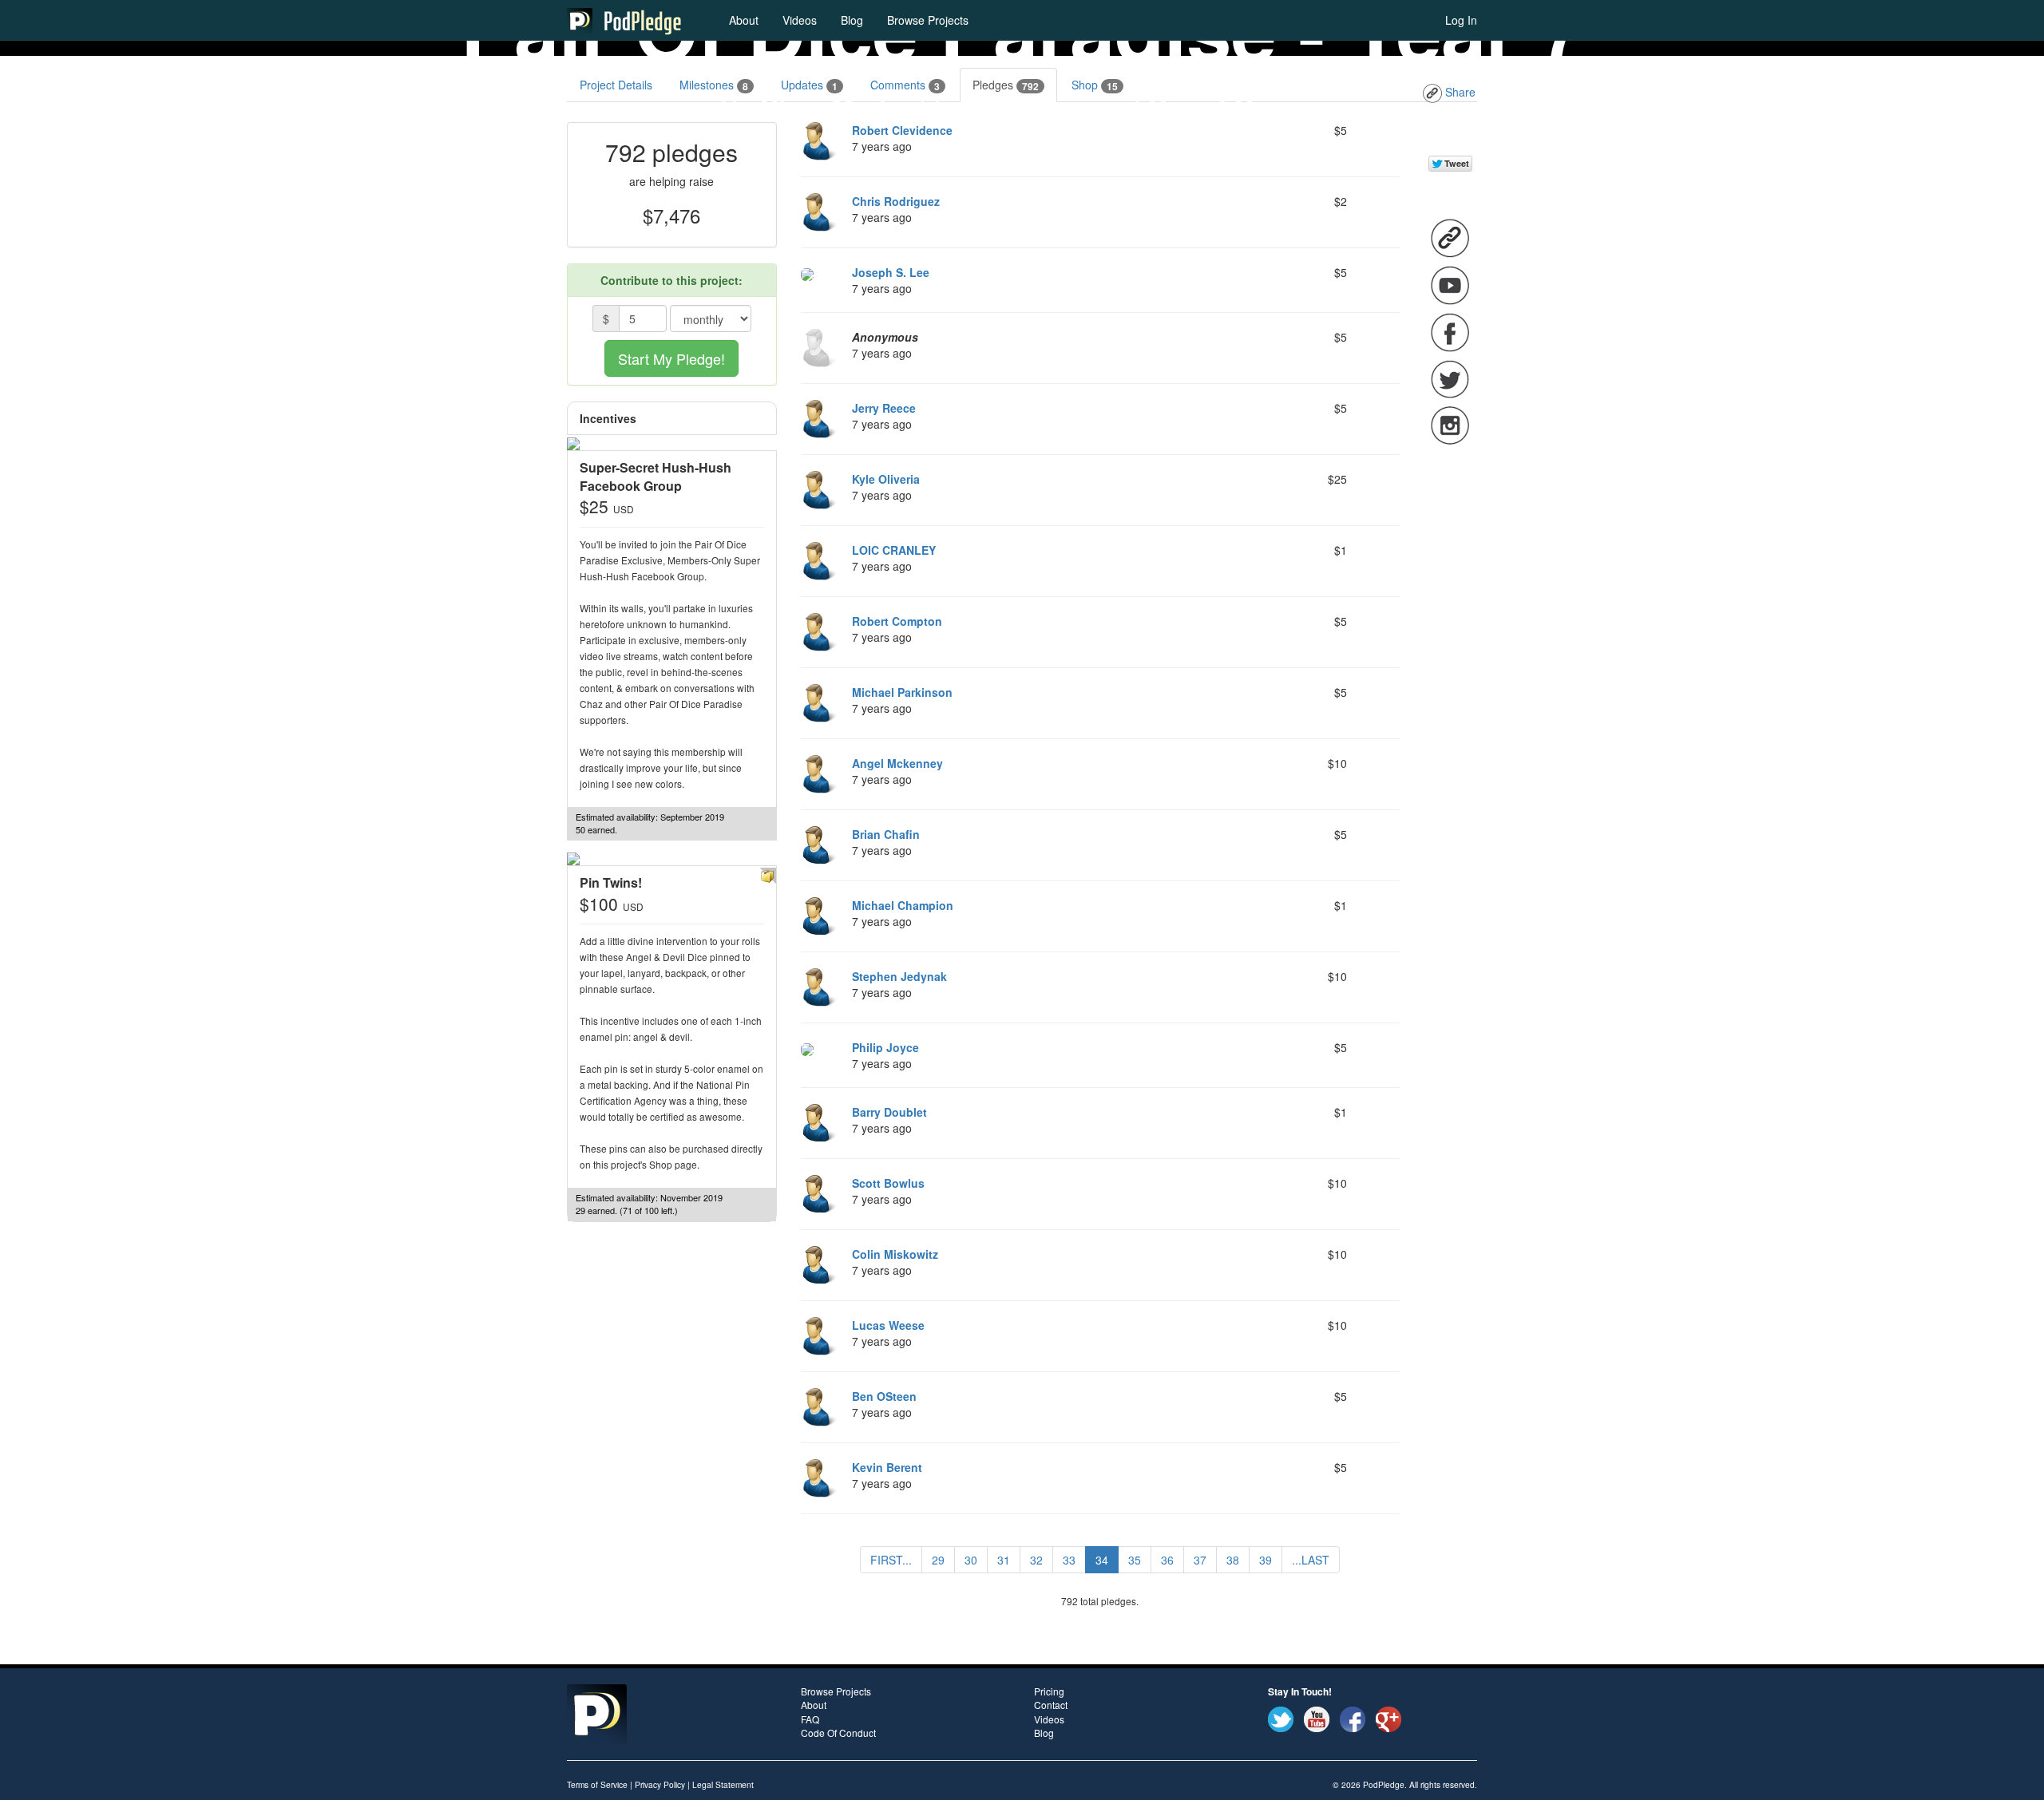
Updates (809, 85)
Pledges (1006, 85)
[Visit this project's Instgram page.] (1450, 424)
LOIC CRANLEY (894, 550)
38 (1233, 1560)
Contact (1051, 1705)
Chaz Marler (836, 106)
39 (1266, 1560)
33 (1069, 1560)
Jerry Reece (884, 408)
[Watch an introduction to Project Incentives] (643, 419)
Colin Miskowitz (895, 1254)
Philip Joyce (885, 1047)
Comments (905, 85)
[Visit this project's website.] (1450, 237)
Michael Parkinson (902, 692)
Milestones (714, 85)
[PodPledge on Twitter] (1281, 1718)
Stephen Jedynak (899, 976)
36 (1167, 1560)
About (744, 20)
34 (1102, 1560)
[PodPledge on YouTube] (1317, 1718)
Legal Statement (723, 1784)
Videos (800, 20)
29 (938, 1560)
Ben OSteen (884, 1396)
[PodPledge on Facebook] (1353, 1718)
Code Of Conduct (838, 1733)
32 (1036, 1560)
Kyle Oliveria (886, 479)
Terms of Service (597, 1784)
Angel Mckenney (897, 763)
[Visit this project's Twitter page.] (1450, 378)
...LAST (1311, 1560)
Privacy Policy (660, 1784)
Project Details (616, 85)
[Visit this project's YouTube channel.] (1450, 284)
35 (1135, 1560)
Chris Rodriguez (896, 201)
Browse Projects (928, 20)
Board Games (1236, 106)
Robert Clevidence (902, 130)
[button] (768, 874)
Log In (1461, 20)
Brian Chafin (886, 834)
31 (1004, 1560)
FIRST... (891, 1560)
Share (1459, 92)
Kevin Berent (887, 1467)
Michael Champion (903, 905)
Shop (1095, 85)
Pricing (1049, 1691)
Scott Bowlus (888, 1183)
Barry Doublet (889, 1112)
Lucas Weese (888, 1325)
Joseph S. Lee (891, 272)
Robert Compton (897, 621)
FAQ (810, 1719)
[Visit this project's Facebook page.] (1450, 331)
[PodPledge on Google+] (1388, 1718)
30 (971, 1560)
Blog (852, 20)
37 (1200, 1560)
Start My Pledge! (671, 358)
